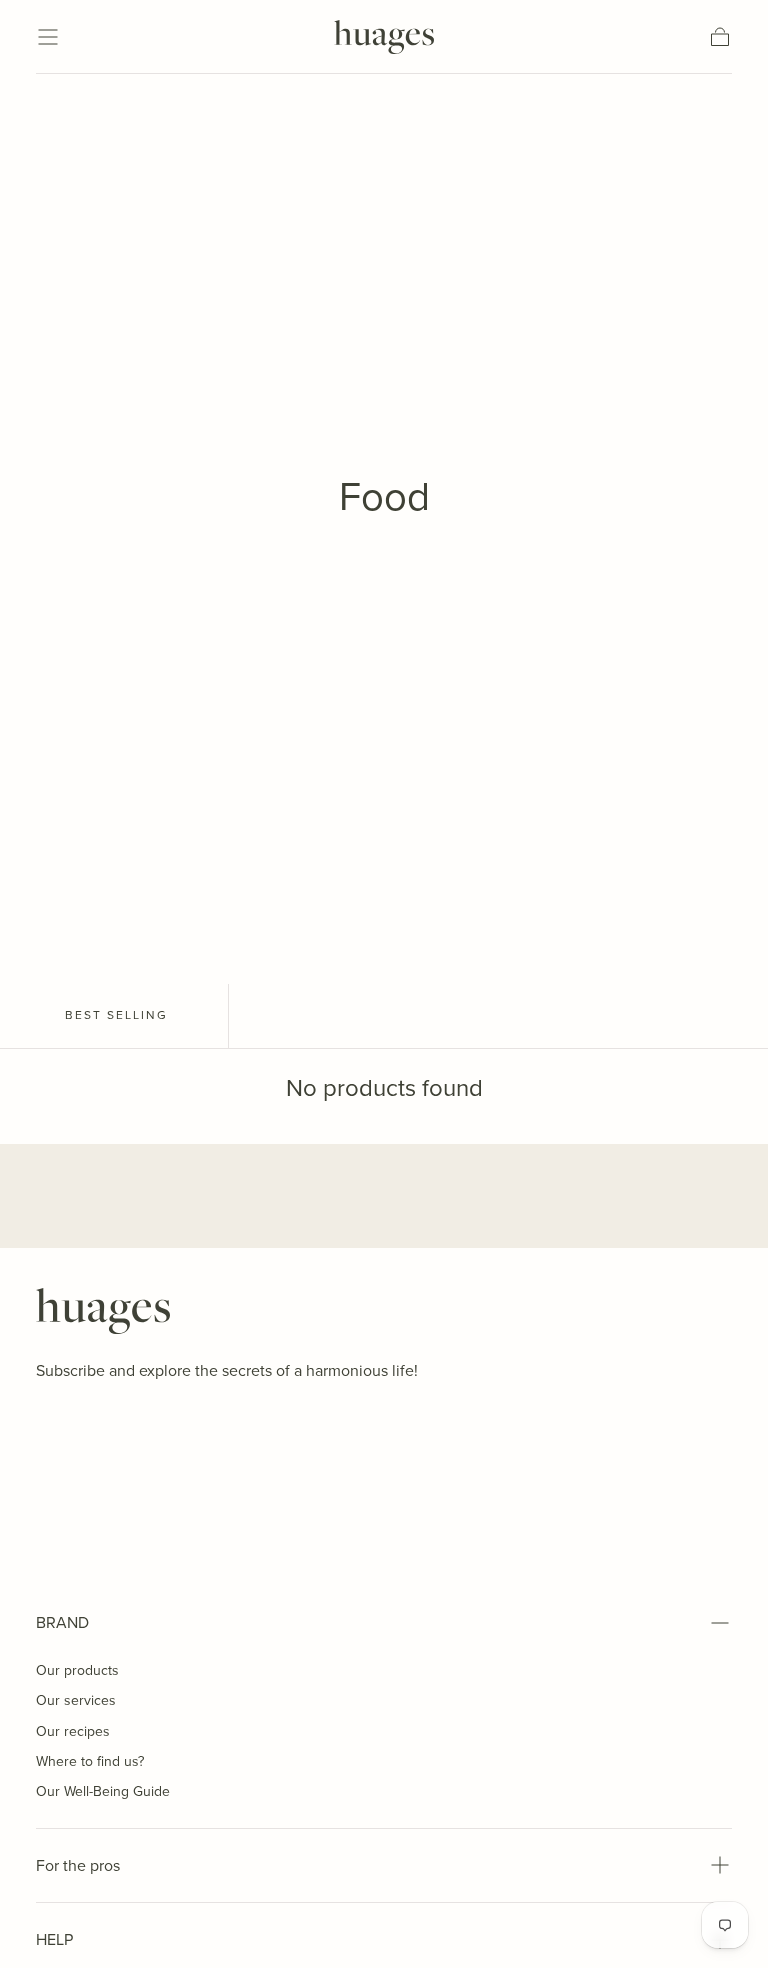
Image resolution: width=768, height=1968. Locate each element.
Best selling (116, 1015)
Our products (77, 1670)
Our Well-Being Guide (103, 1791)
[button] (48, 37)
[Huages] (103, 1311)
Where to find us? (90, 1761)
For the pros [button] (78, 1865)
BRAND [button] (62, 1622)
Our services (76, 1700)
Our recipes (73, 1731)
